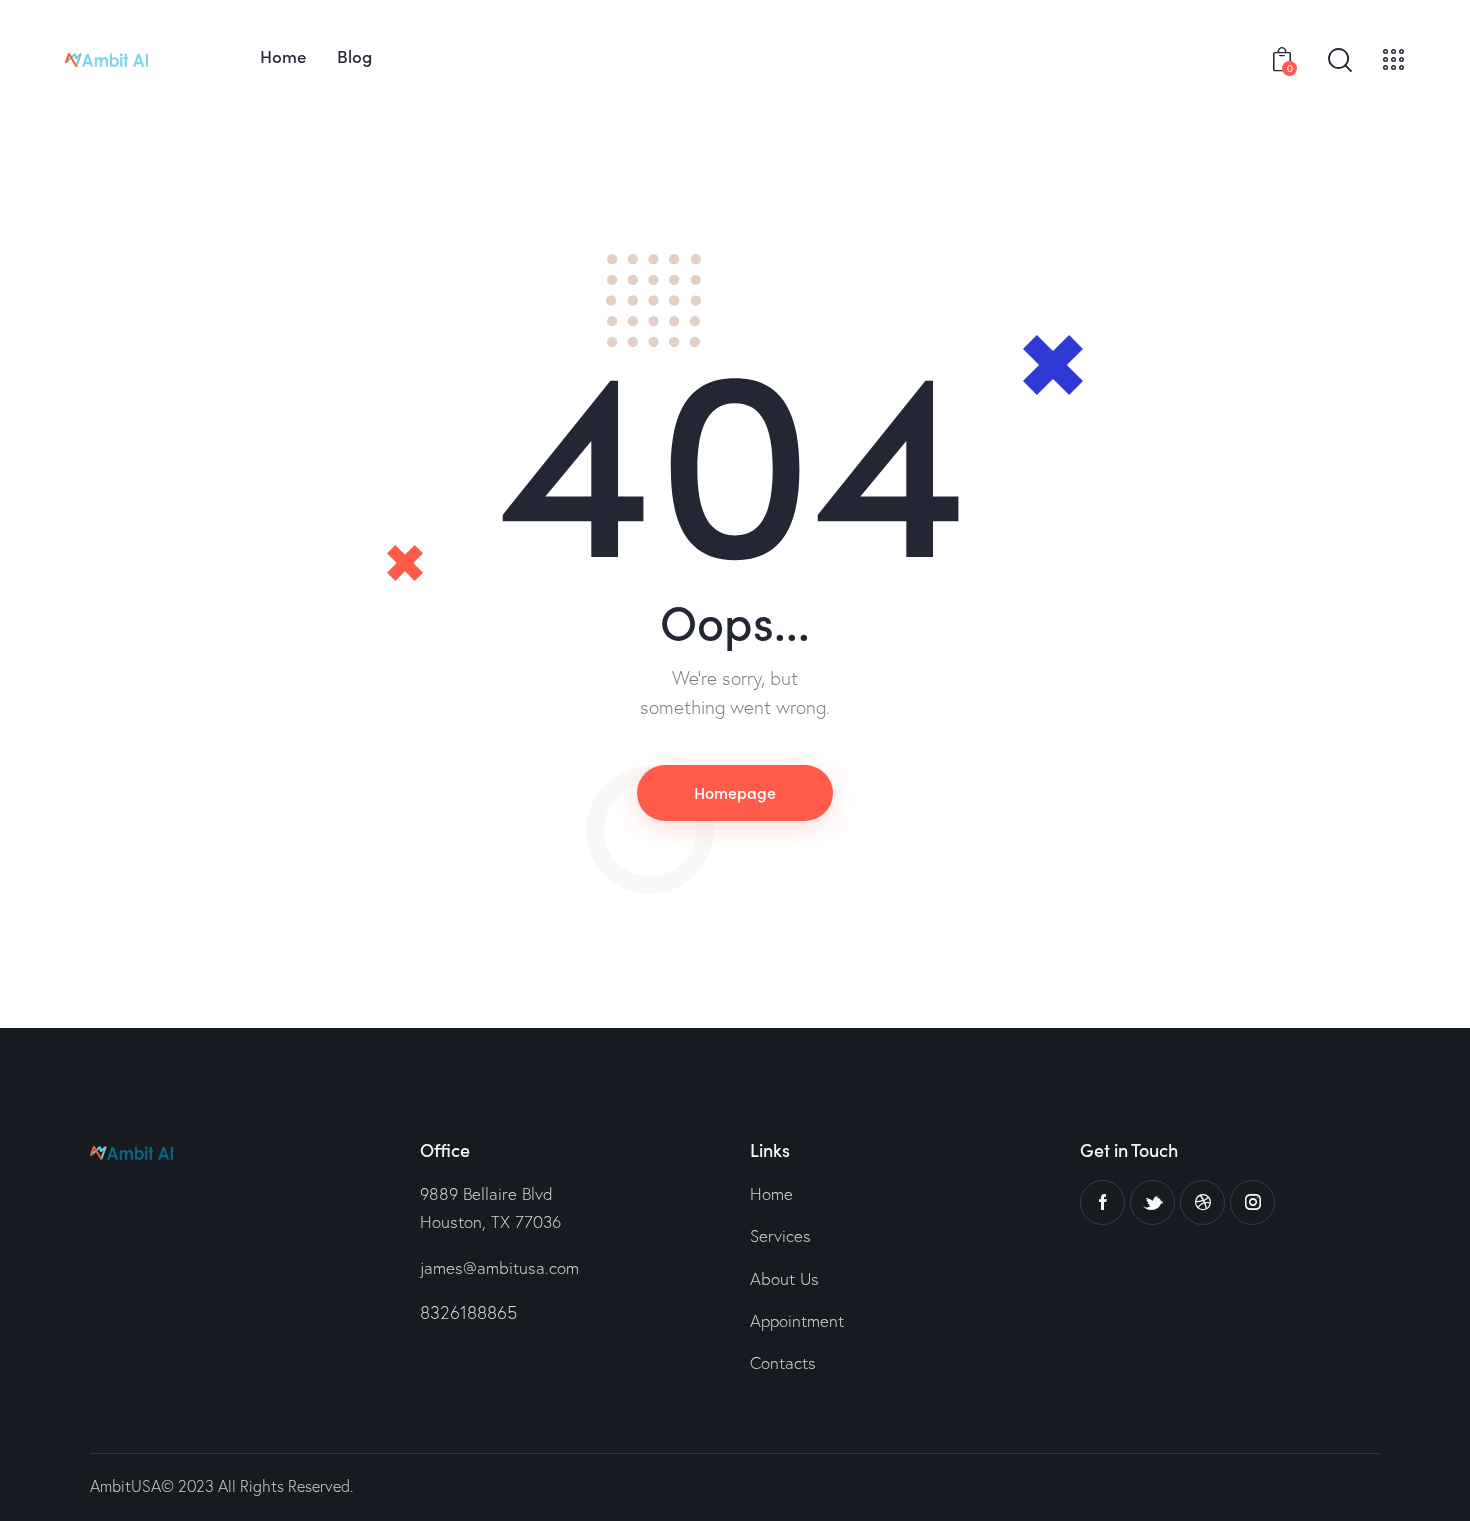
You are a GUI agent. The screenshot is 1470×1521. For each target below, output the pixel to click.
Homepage (735, 792)
